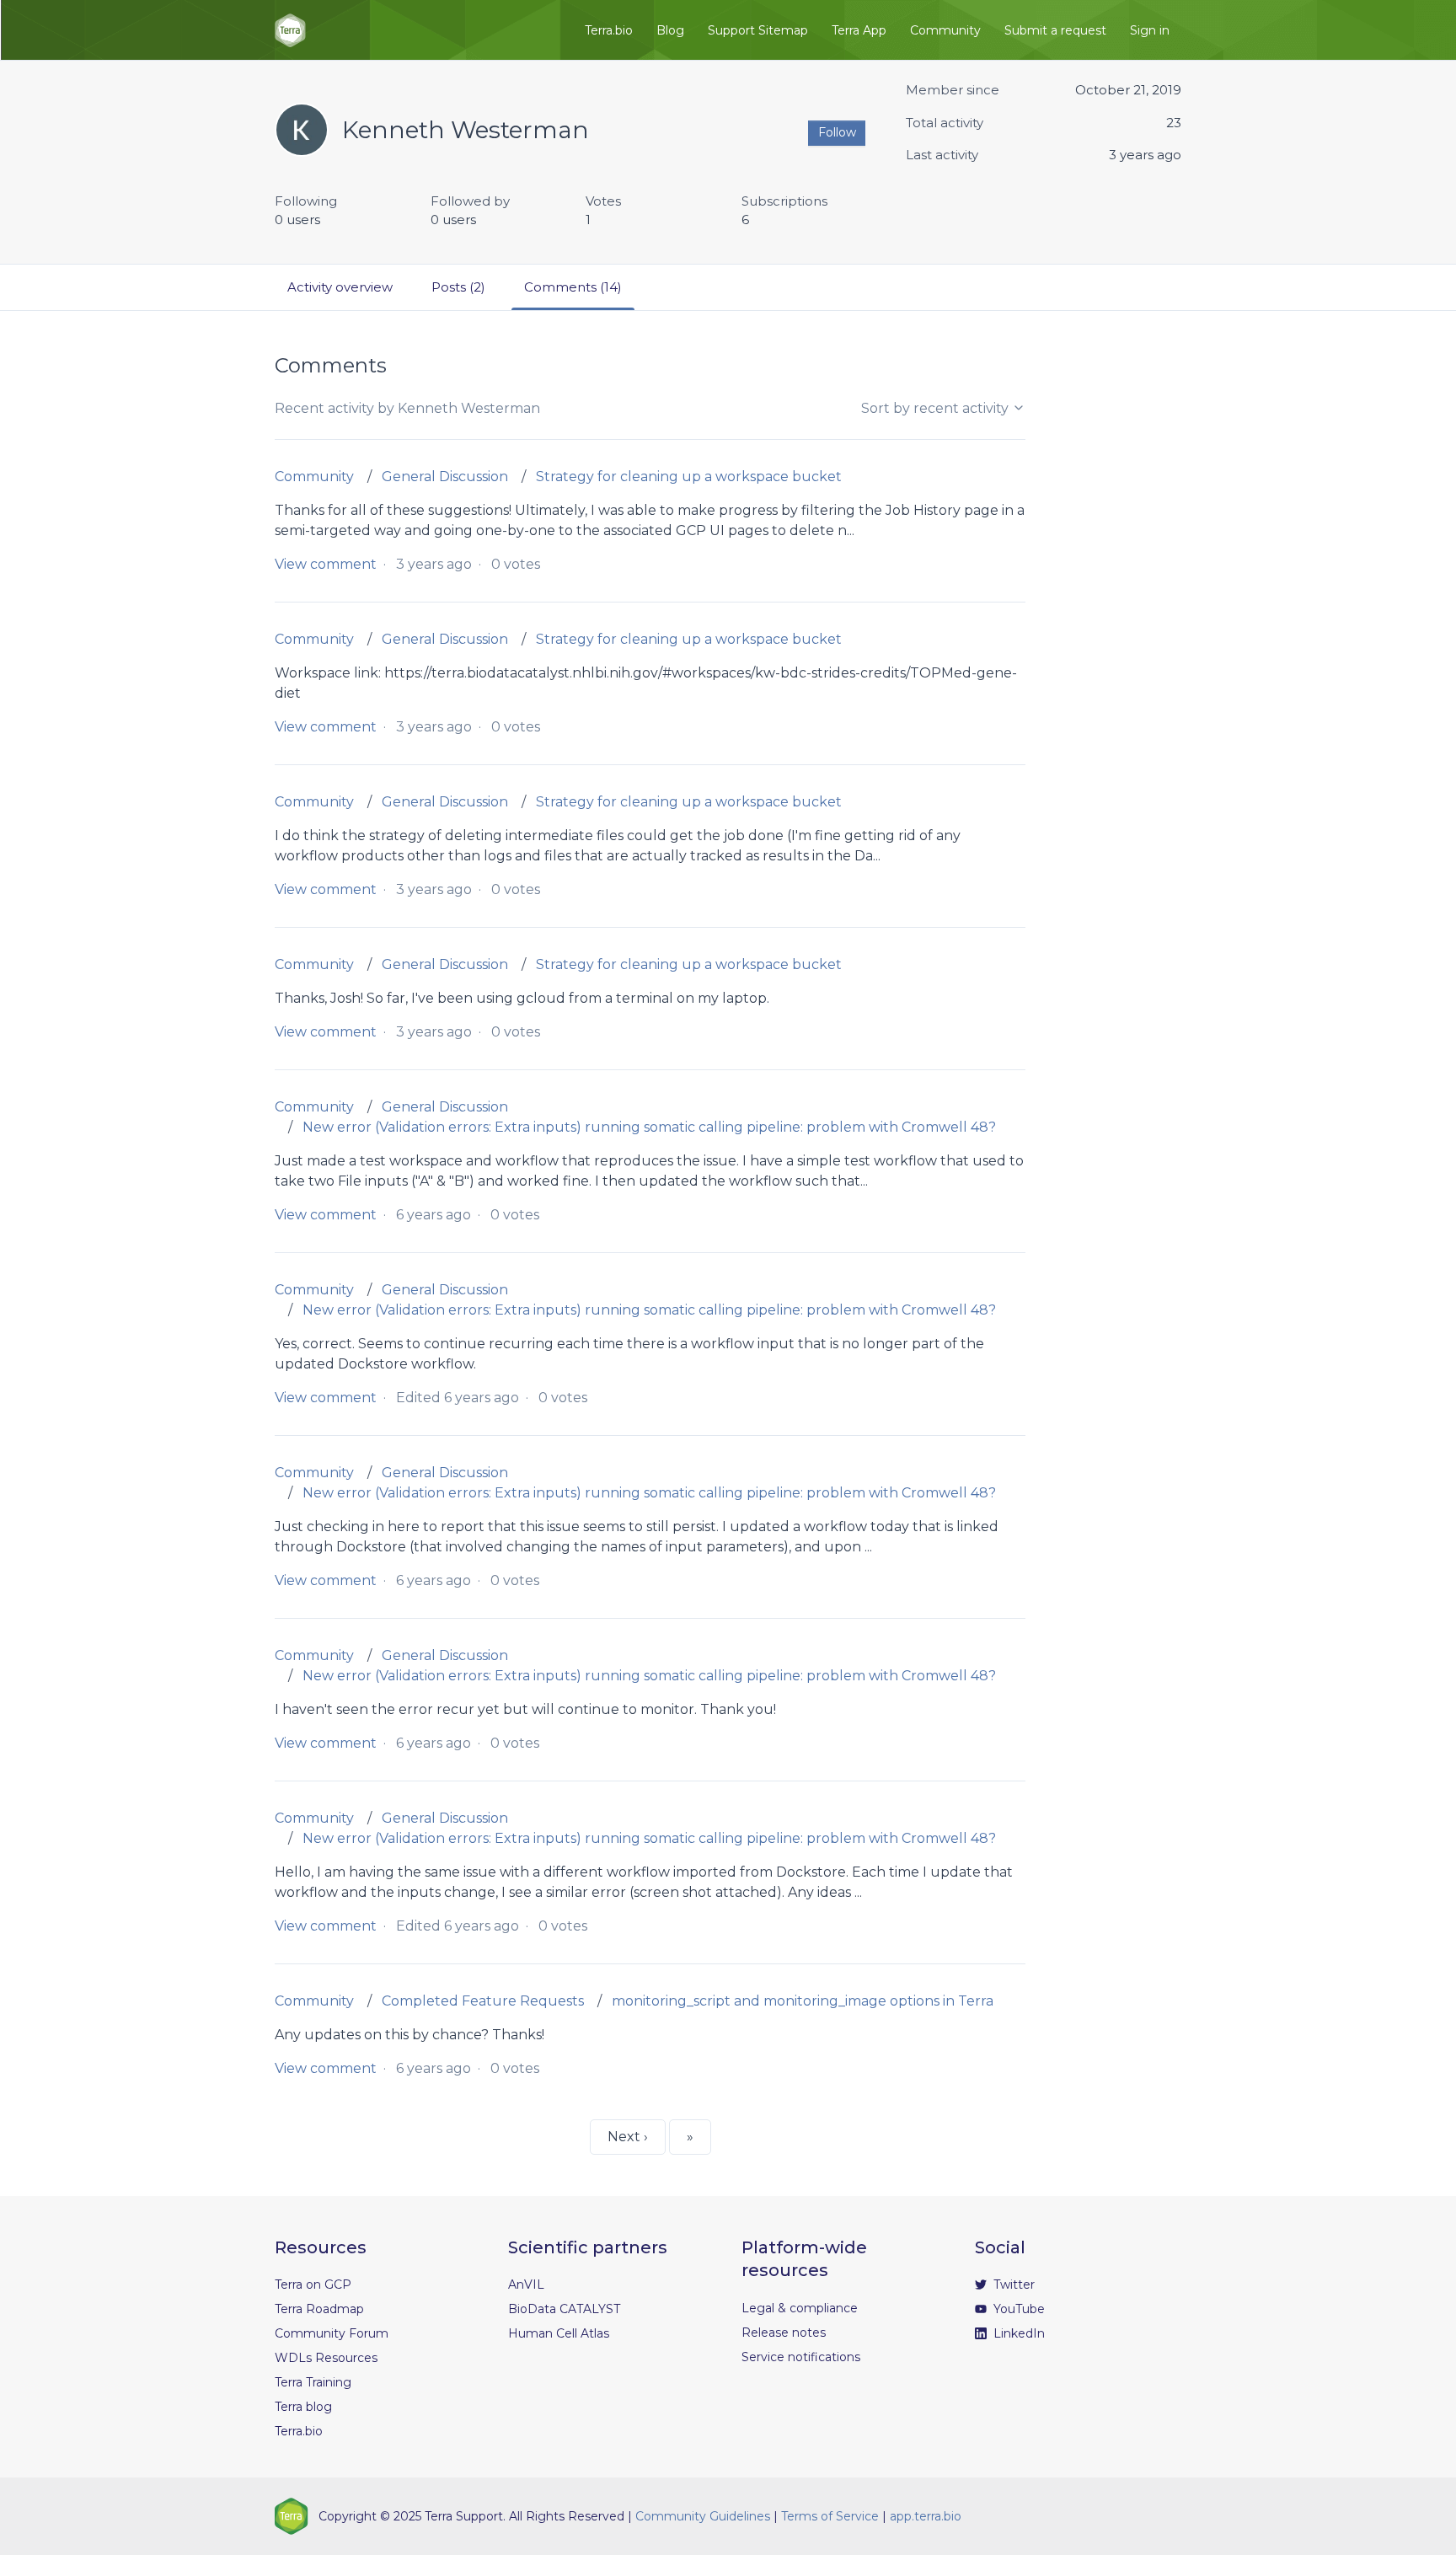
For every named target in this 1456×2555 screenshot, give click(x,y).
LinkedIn (1017, 2333)
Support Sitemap (758, 30)
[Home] (290, 30)
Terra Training (313, 2382)
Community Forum (332, 2333)
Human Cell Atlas (559, 2333)
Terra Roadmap (319, 2309)
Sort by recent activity (937, 408)
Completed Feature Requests (483, 2001)
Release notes (784, 2333)
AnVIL (526, 2285)
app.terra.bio (926, 2516)
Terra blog (303, 2407)
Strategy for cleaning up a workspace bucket (689, 477)
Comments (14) (573, 287)
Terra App (859, 30)
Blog (670, 30)
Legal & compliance (800, 2308)
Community (945, 30)
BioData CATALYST (564, 2309)
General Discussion (445, 477)
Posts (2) (458, 287)
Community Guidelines (703, 2516)
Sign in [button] (1150, 30)
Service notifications (801, 2357)
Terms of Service (830, 2516)
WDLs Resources (326, 2358)
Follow (837, 132)
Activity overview (340, 287)
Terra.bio (609, 30)
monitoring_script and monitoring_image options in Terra (803, 2001)
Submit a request (1055, 30)
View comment (326, 564)
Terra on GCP (313, 2285)
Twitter (1012, 2285)
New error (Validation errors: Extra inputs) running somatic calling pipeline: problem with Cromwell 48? (649, 1127)
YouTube (1017, 2309)
